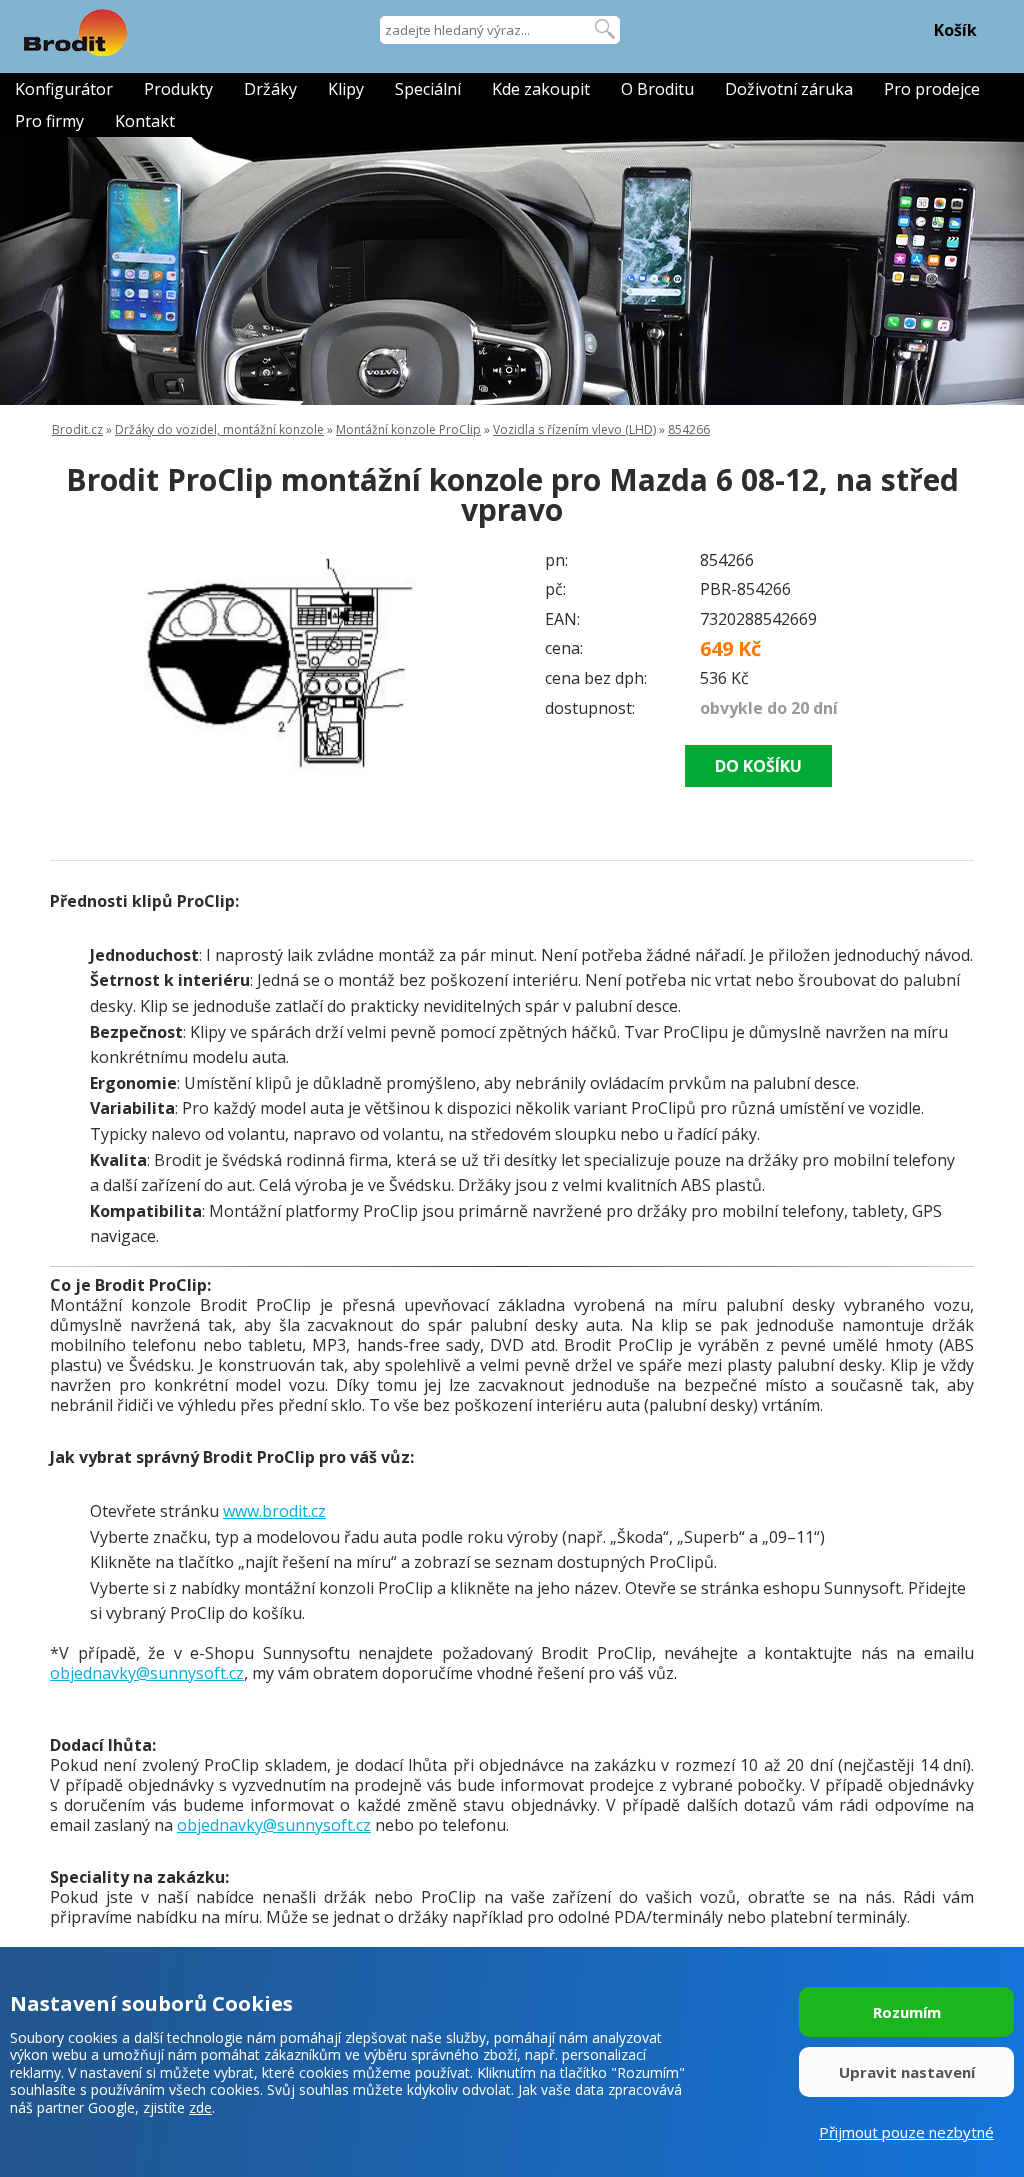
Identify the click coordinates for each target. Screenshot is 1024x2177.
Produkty (178, 89)
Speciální (428, 89)
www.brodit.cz (274, 1511)
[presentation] (90, 661)
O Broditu (657, 89)
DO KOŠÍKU (758, 766)
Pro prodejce (932, 89)
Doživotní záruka (789, 89)
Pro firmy (49, 121)
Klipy (346, 89)
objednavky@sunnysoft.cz (147, 1673)
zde (200, 2107)
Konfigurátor (64, 89)
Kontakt (145, 121)
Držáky (270, 89)
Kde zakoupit (541, 89)
